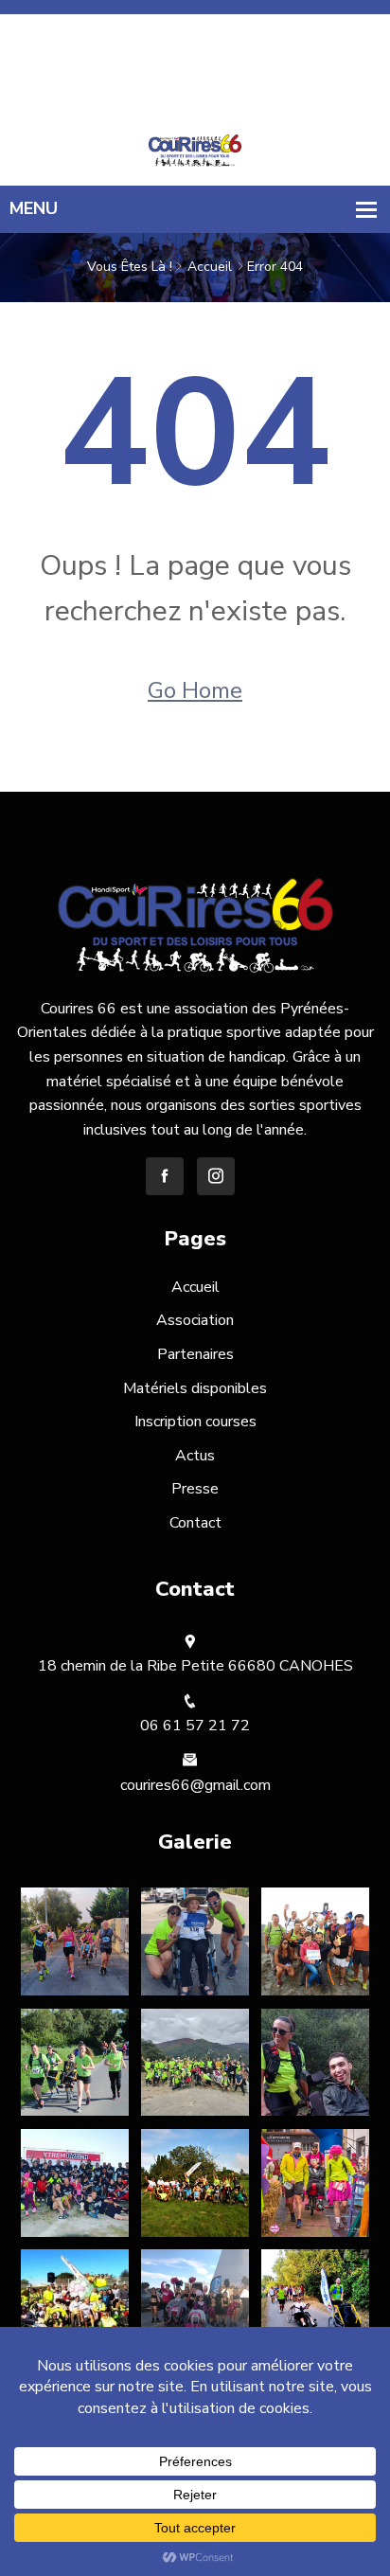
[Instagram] (213, 22)
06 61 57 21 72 (332, 70)
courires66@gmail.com (310, 95)
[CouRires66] (195, 150)
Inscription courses (195, 1422)
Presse (195, 1489)
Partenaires (195, 1354)
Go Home (195, 690)
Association (195, 1320)
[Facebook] (189, 22)
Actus (195, 1456)
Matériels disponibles (195, 1388)
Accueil (210, 267)
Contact (195, 1523)
